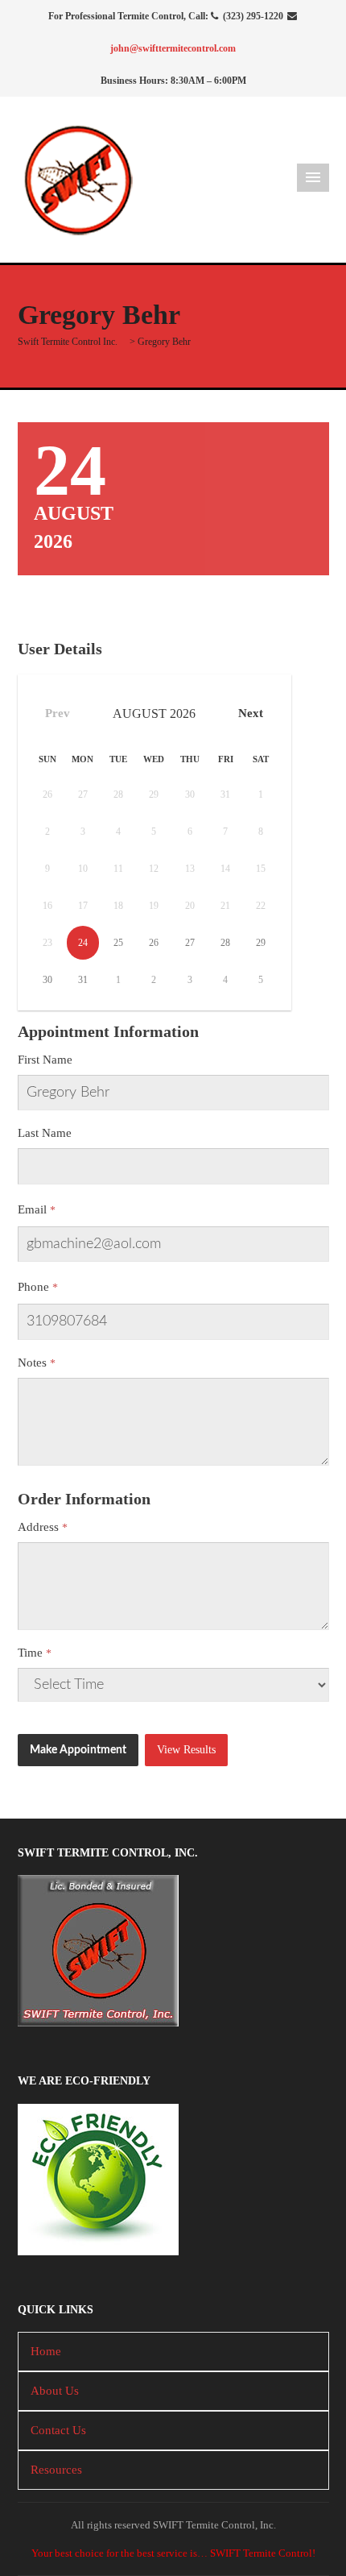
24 (83, 943)
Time (30, 1653)
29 (261, 943)
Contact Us (58, 2430)
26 (154, 943)
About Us (55, 2391)
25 (118, 943)
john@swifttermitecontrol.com (173, 48)
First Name (45, 1060)
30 (47, 980)
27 (190, 943)
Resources (56, 2470)
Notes (32, 1363)
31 (83, 980)
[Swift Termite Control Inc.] (78, 178)
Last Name (45, 1133)
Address (38, 1527)
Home (46, 2351)
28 (225, 943)
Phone (33, 1287)
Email (32, 1209)
